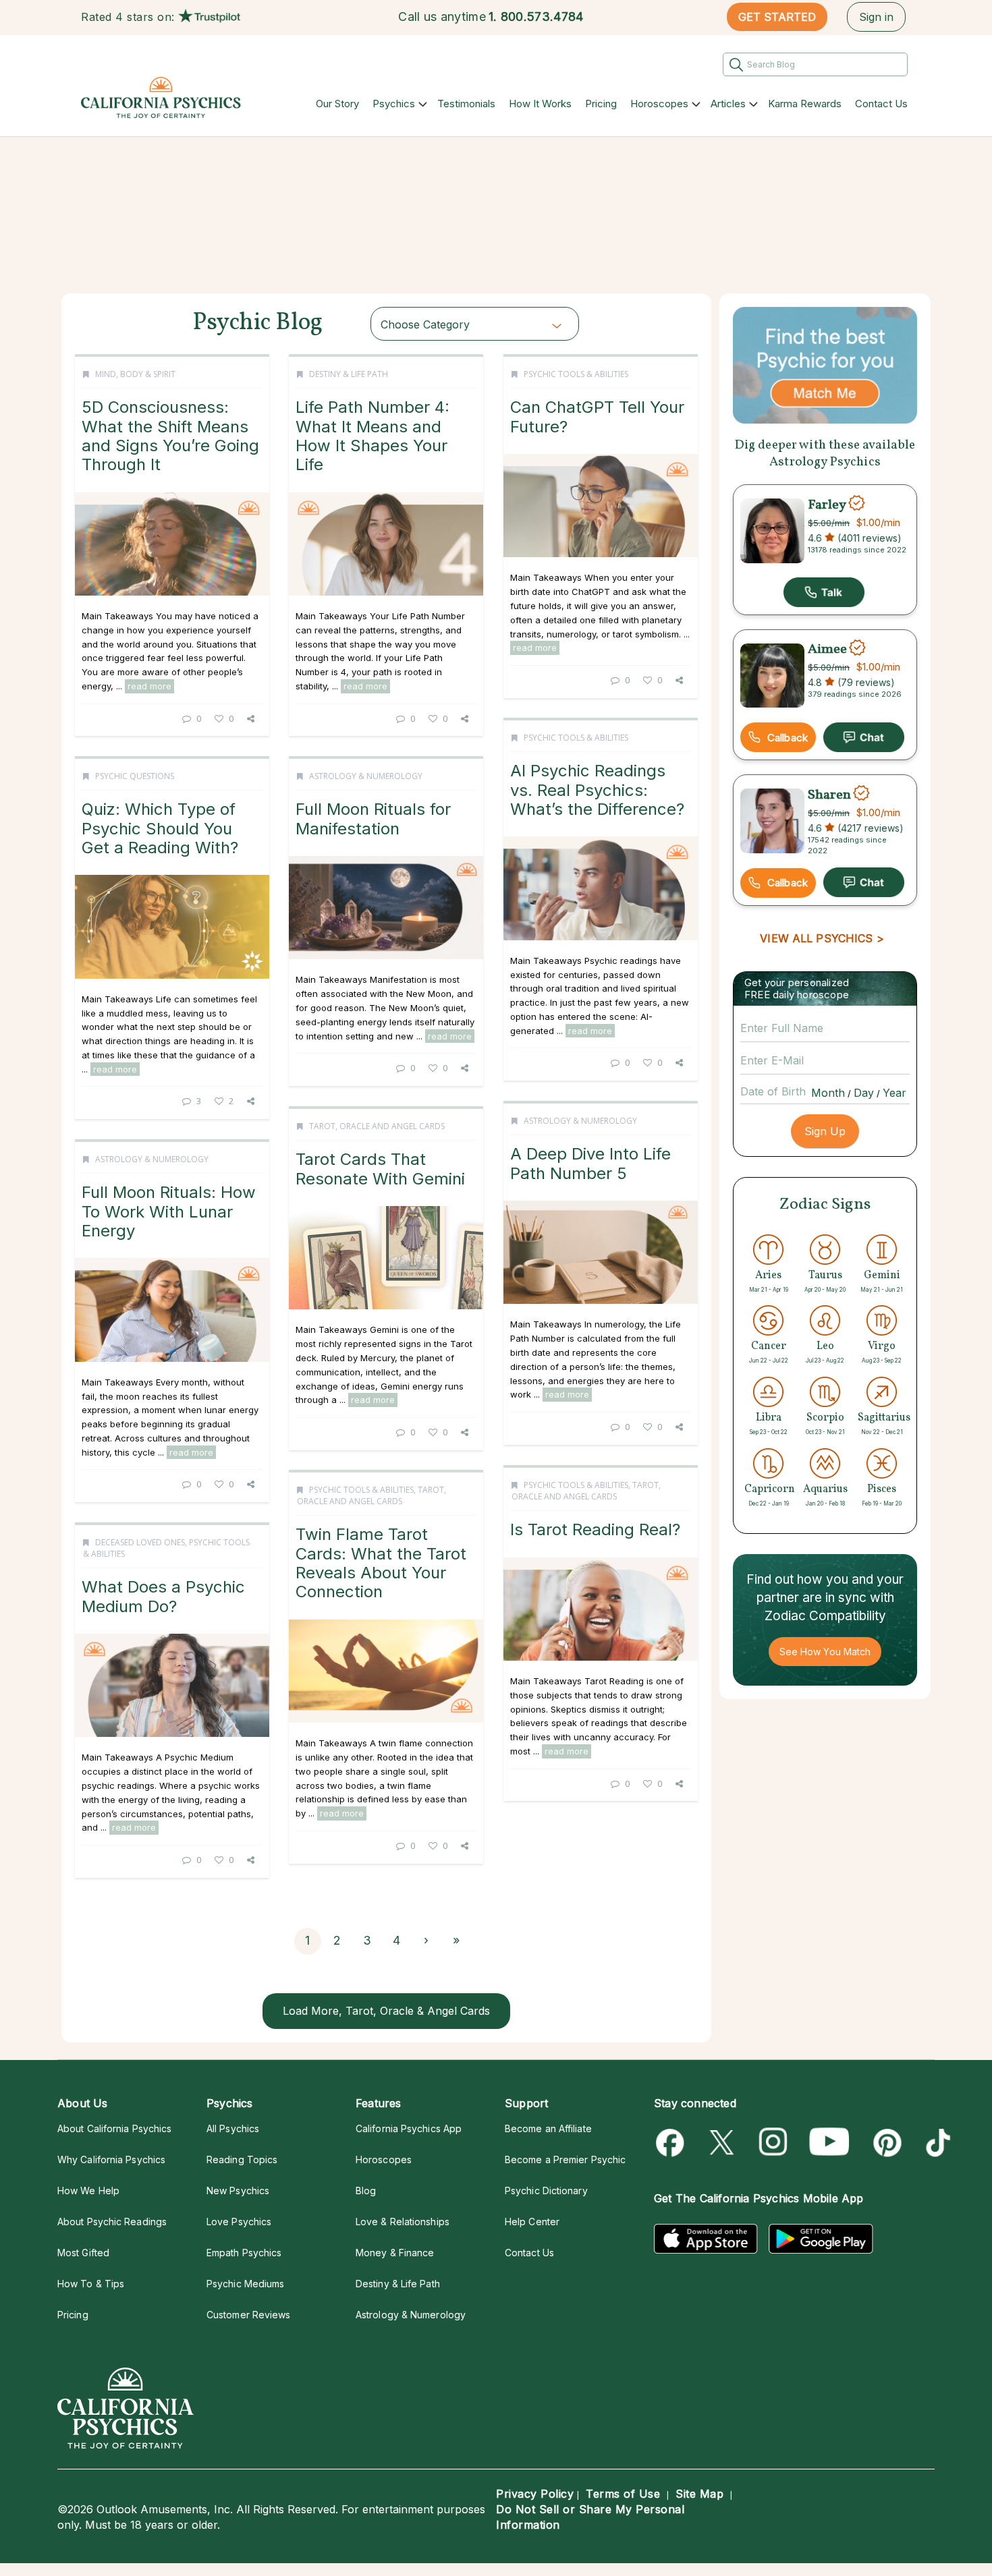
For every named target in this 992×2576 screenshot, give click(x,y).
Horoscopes (659, 104)
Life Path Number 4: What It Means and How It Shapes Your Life (373, 436)
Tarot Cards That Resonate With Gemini (380, 1169)
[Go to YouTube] (829, 2143)
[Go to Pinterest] (885, 2143)
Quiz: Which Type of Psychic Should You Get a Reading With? (160, 828)
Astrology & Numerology (366, 776)
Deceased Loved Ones (140, 1542)
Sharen (829, 795)
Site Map (699, 2494)
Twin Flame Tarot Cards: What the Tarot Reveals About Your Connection (381, 1563)
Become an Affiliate (548, 2128)
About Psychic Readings (112, 2222)
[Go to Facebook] (672, 2143)
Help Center (532, 2222)
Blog (366, 2191)
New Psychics (238, 2191)
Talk (824, 592)
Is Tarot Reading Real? (595, 1529)
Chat (864, 737)
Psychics (394, 104)
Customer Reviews (248, 2315)
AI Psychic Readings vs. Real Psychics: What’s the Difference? (597, 790)
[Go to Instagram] (774, 2143)
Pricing (601, 104)
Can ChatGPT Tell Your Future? (597, 417)
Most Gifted (83, 2253)
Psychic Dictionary (546, 2191)
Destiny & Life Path (349, 374)
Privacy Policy (535, 2494)
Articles (728, 104)
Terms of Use (623, 2494)
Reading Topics (242, 2159)
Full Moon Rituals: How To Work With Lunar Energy (169, 1211)
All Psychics (233, 2128)
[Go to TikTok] (936, 2143)
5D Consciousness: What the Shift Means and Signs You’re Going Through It (170, 436)
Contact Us (881, 104)
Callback (788, 738)
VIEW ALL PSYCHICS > (822, 938)
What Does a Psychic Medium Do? (163, 1596)
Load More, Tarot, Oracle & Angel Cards (386, 2011)
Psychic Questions (135, 776)
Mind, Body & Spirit (135, 374)
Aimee (827, 650)
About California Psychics (114, 2128)
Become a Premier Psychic (565, 2159)
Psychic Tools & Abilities (576, 374)
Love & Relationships (403, 2222)
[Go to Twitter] (723, 2143)
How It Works (540, 104)
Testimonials (466, 104)
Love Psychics (239, 2222)
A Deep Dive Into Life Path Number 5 (590, 1163)
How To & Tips (91, 2284)
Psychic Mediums (245, 2284)
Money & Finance (395, 2253)
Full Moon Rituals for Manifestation (373, 819)
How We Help (88, 2191)
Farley (827, 505)
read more (149, 686)
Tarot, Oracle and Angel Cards (377, 1126)
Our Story (337, 104)
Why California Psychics (111, 2159)
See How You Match (825, 1652)
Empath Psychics (244, 2253)
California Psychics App (409, 2128)
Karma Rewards (805, 104)
